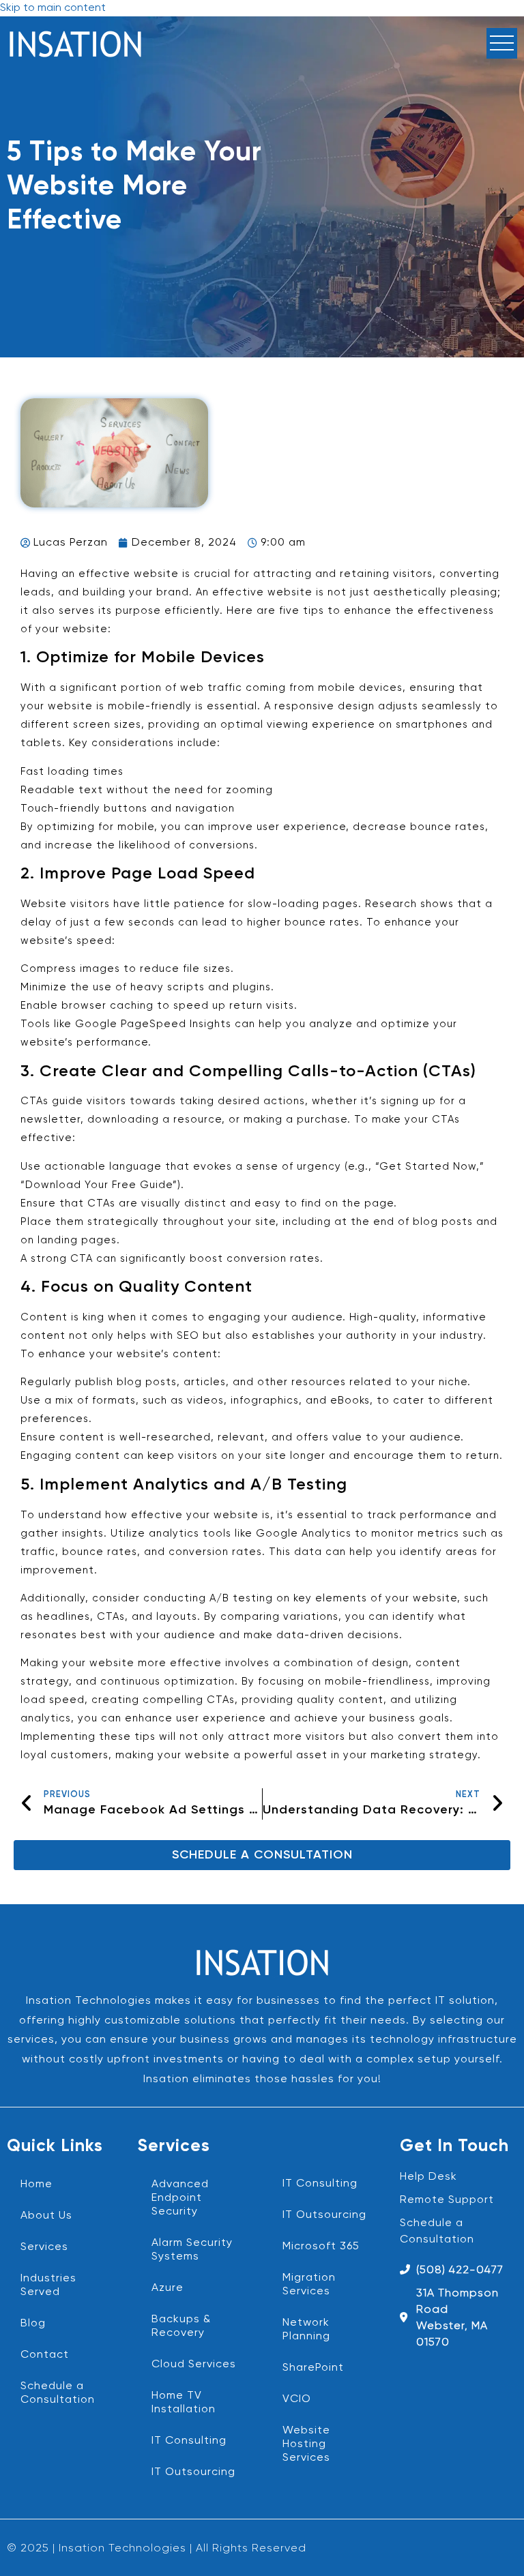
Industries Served (48, 2285)
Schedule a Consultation (58, 2393)
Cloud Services (194, 2365)
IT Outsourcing (193, 2472)
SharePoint (313, 2368)
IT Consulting (189, 2441)
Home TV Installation (184, 2403)
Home (37, 2185)
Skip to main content (53, 8)
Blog (33, 2324)
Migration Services (309, 2285)
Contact (45, 2355)
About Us (46, 2216)
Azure (168, 2288)
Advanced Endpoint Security (180, 2198)
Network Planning (306, 2330)
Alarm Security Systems (192, 2250)
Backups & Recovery (181, 2326)
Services (44, 2247)
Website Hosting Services (306, 2444)
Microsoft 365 (321, 2247)
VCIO (297, 2399)
